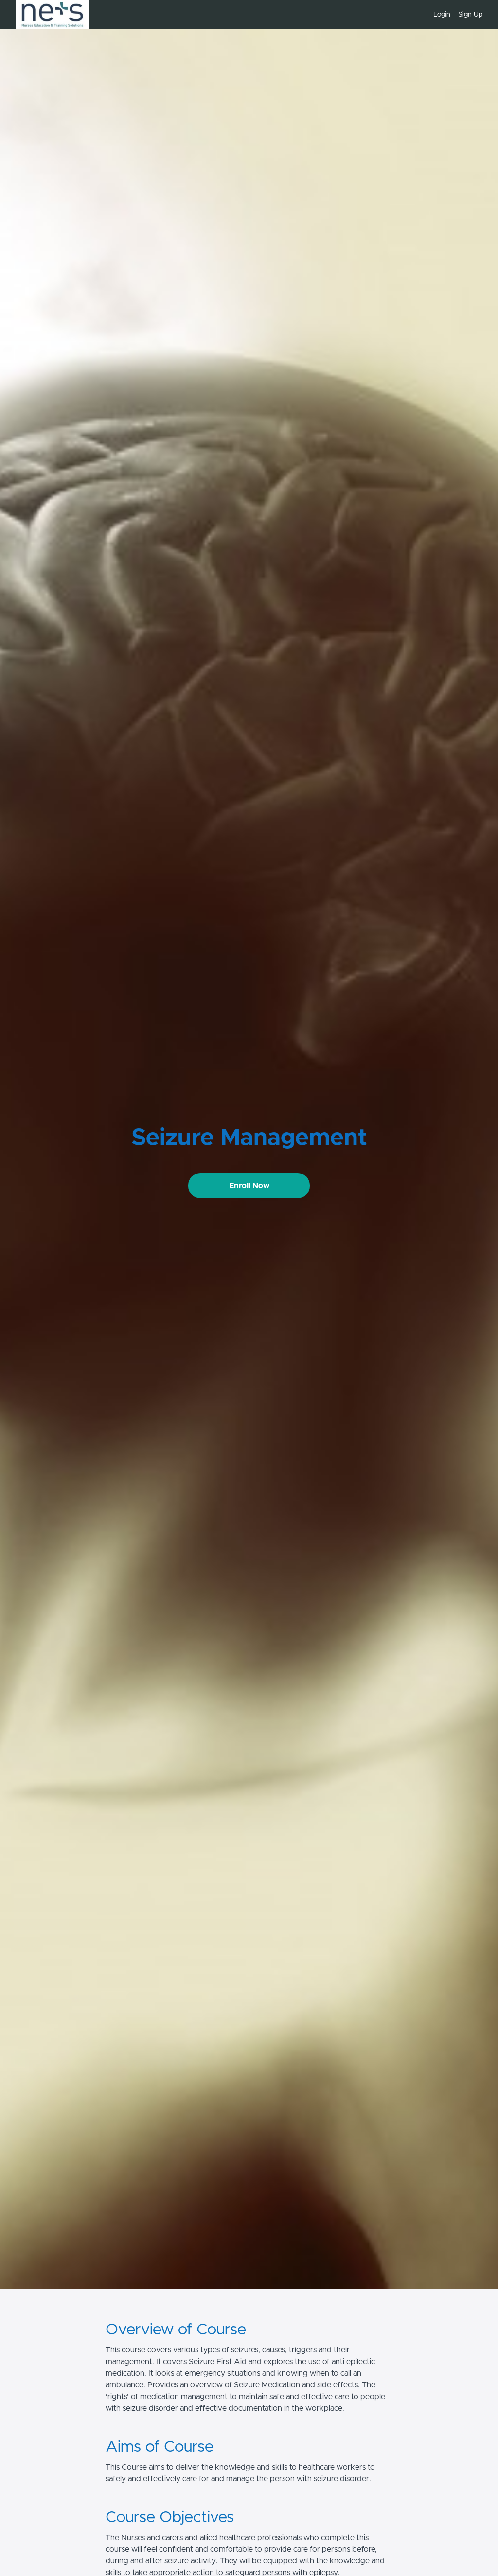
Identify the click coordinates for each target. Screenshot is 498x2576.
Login (442, 15)
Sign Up (470, 15)
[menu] (454, 15)
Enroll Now (249, 1186)
